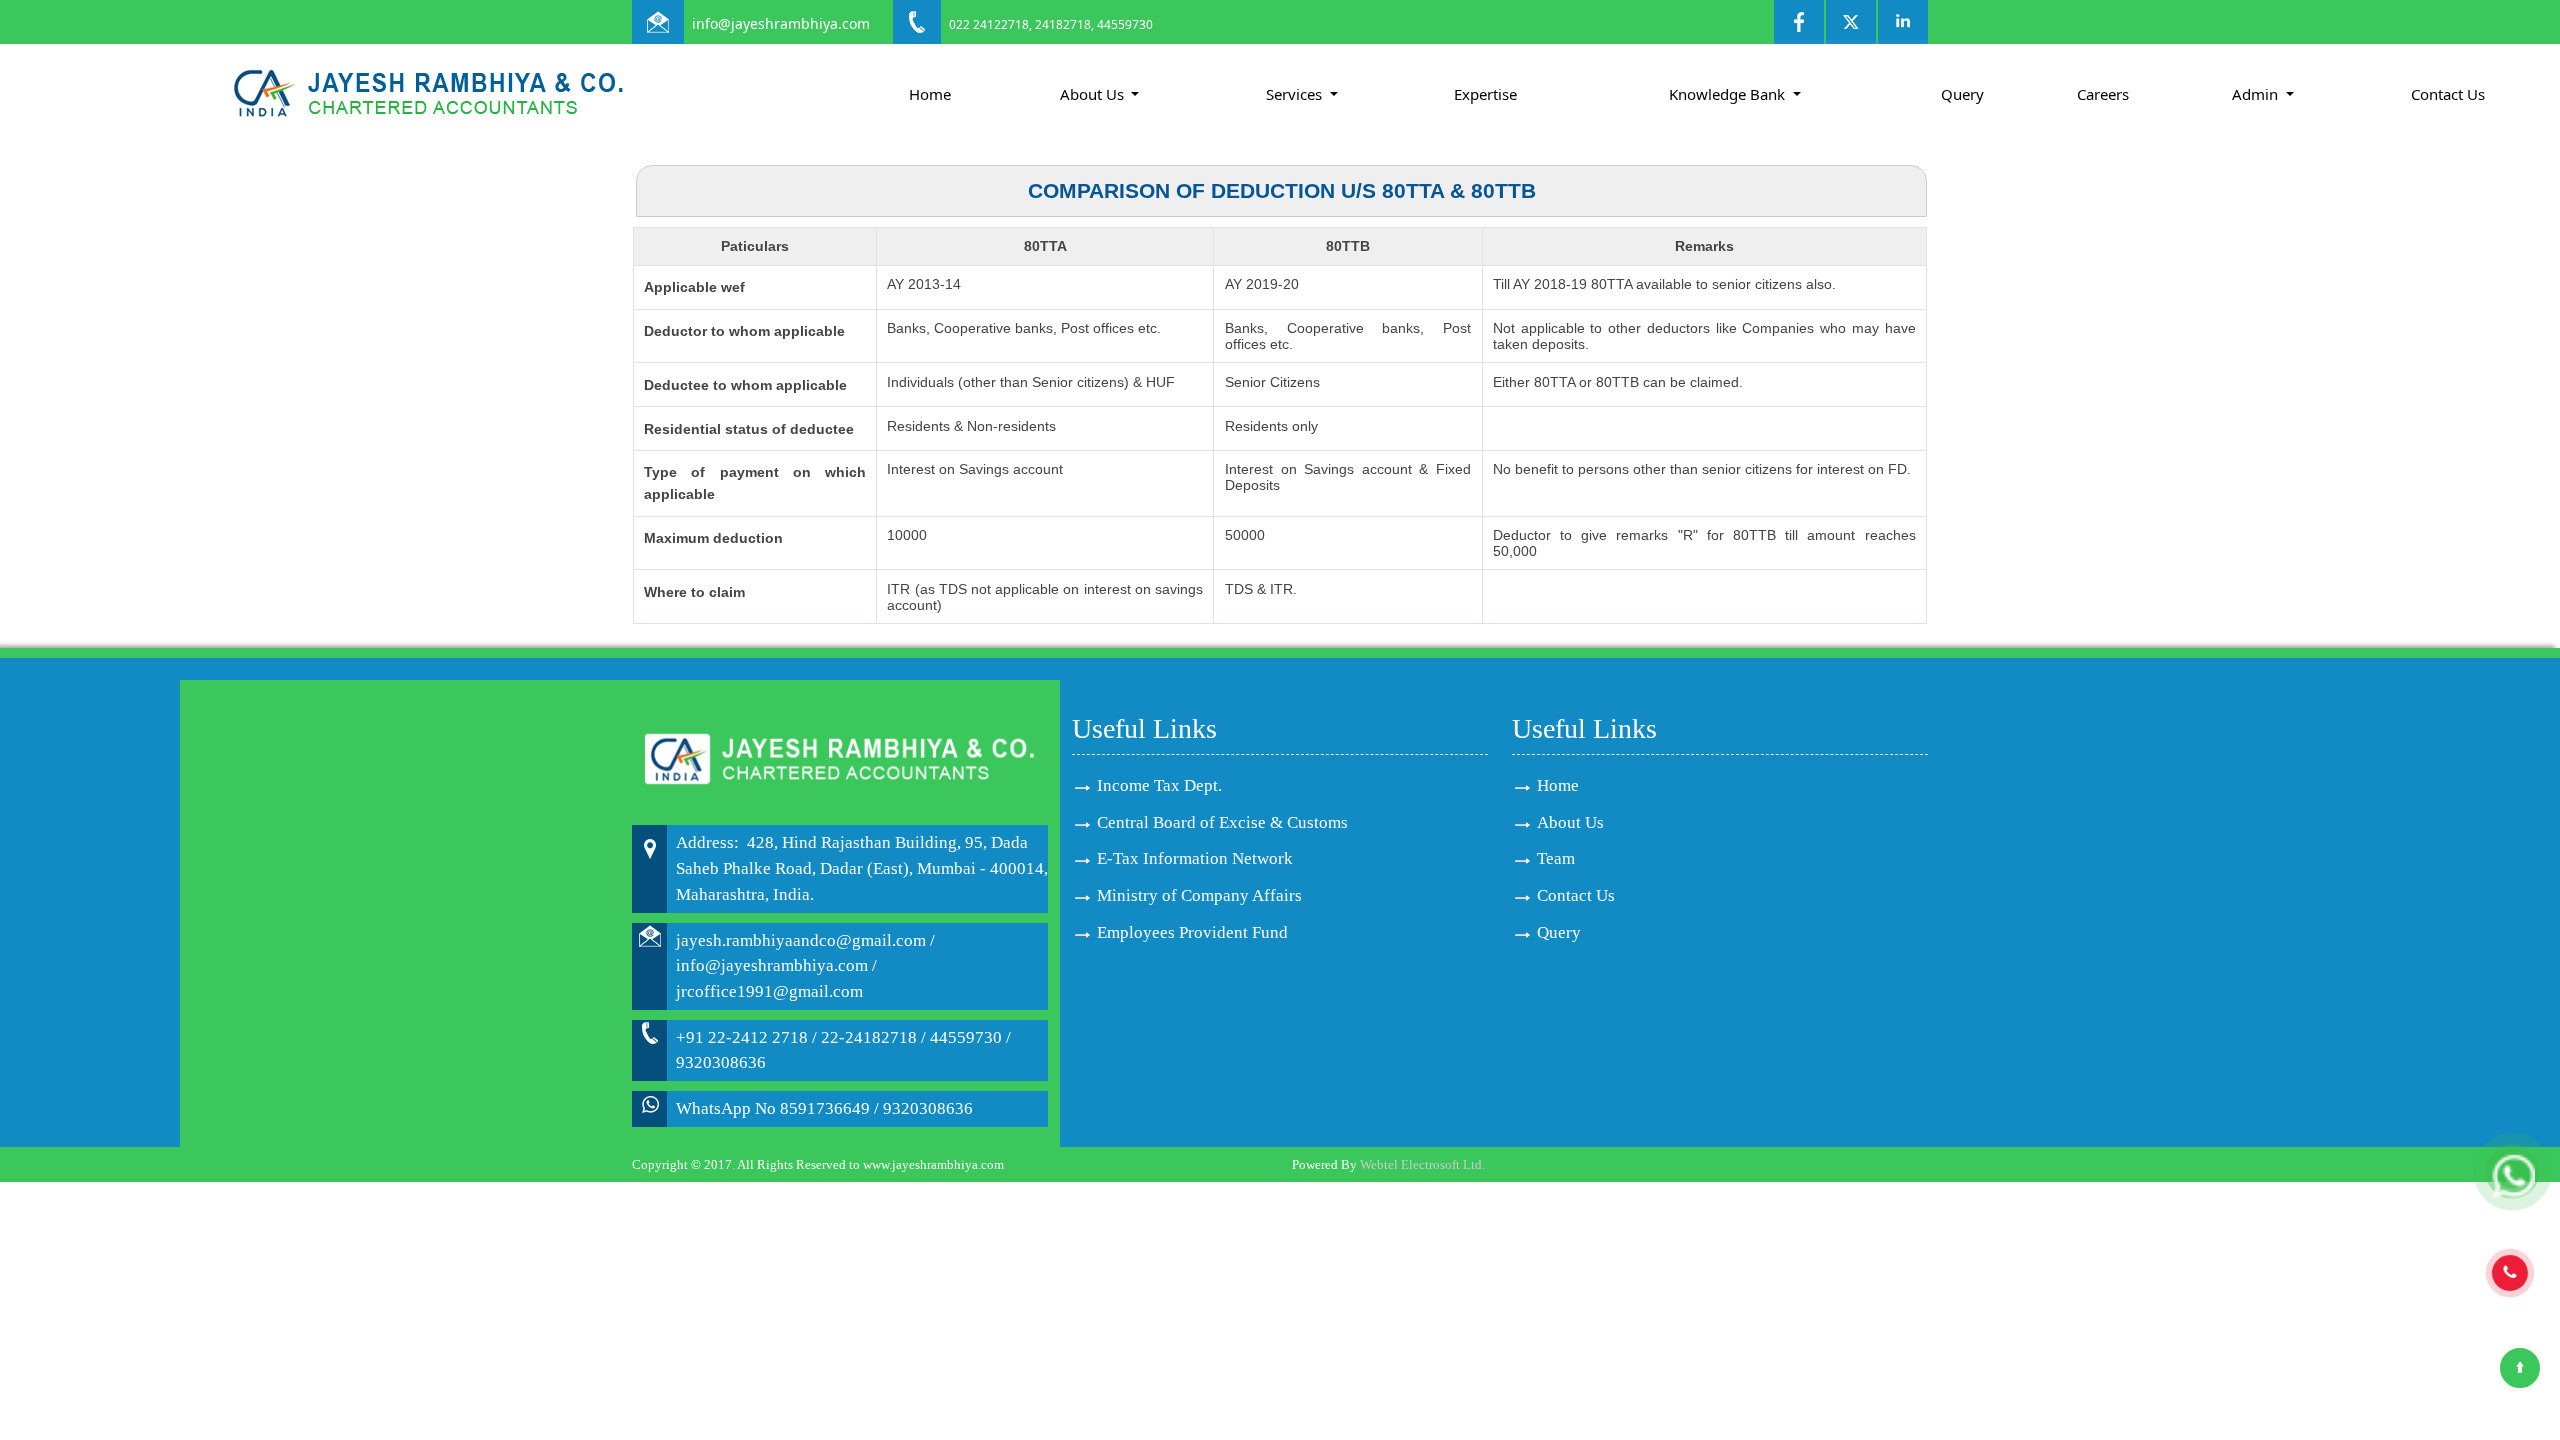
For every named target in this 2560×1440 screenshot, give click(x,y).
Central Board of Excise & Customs (1222, 822)
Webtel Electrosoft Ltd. (1422, 1164)
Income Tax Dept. (1159, 785)
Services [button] (1296, 94)
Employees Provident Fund (1192, 932)
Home (930, 94)
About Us (1570, 822)
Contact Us (2448, 94)
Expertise (1485, 94)
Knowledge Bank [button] (1729, 94)
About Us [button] (1094, 94)
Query (1962, 94)
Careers (2103, 94)
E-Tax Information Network (1195, 858)
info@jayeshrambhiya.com (781, 23)
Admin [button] (2257, 94)
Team (1556, 858)
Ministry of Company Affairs (1199, 895)
